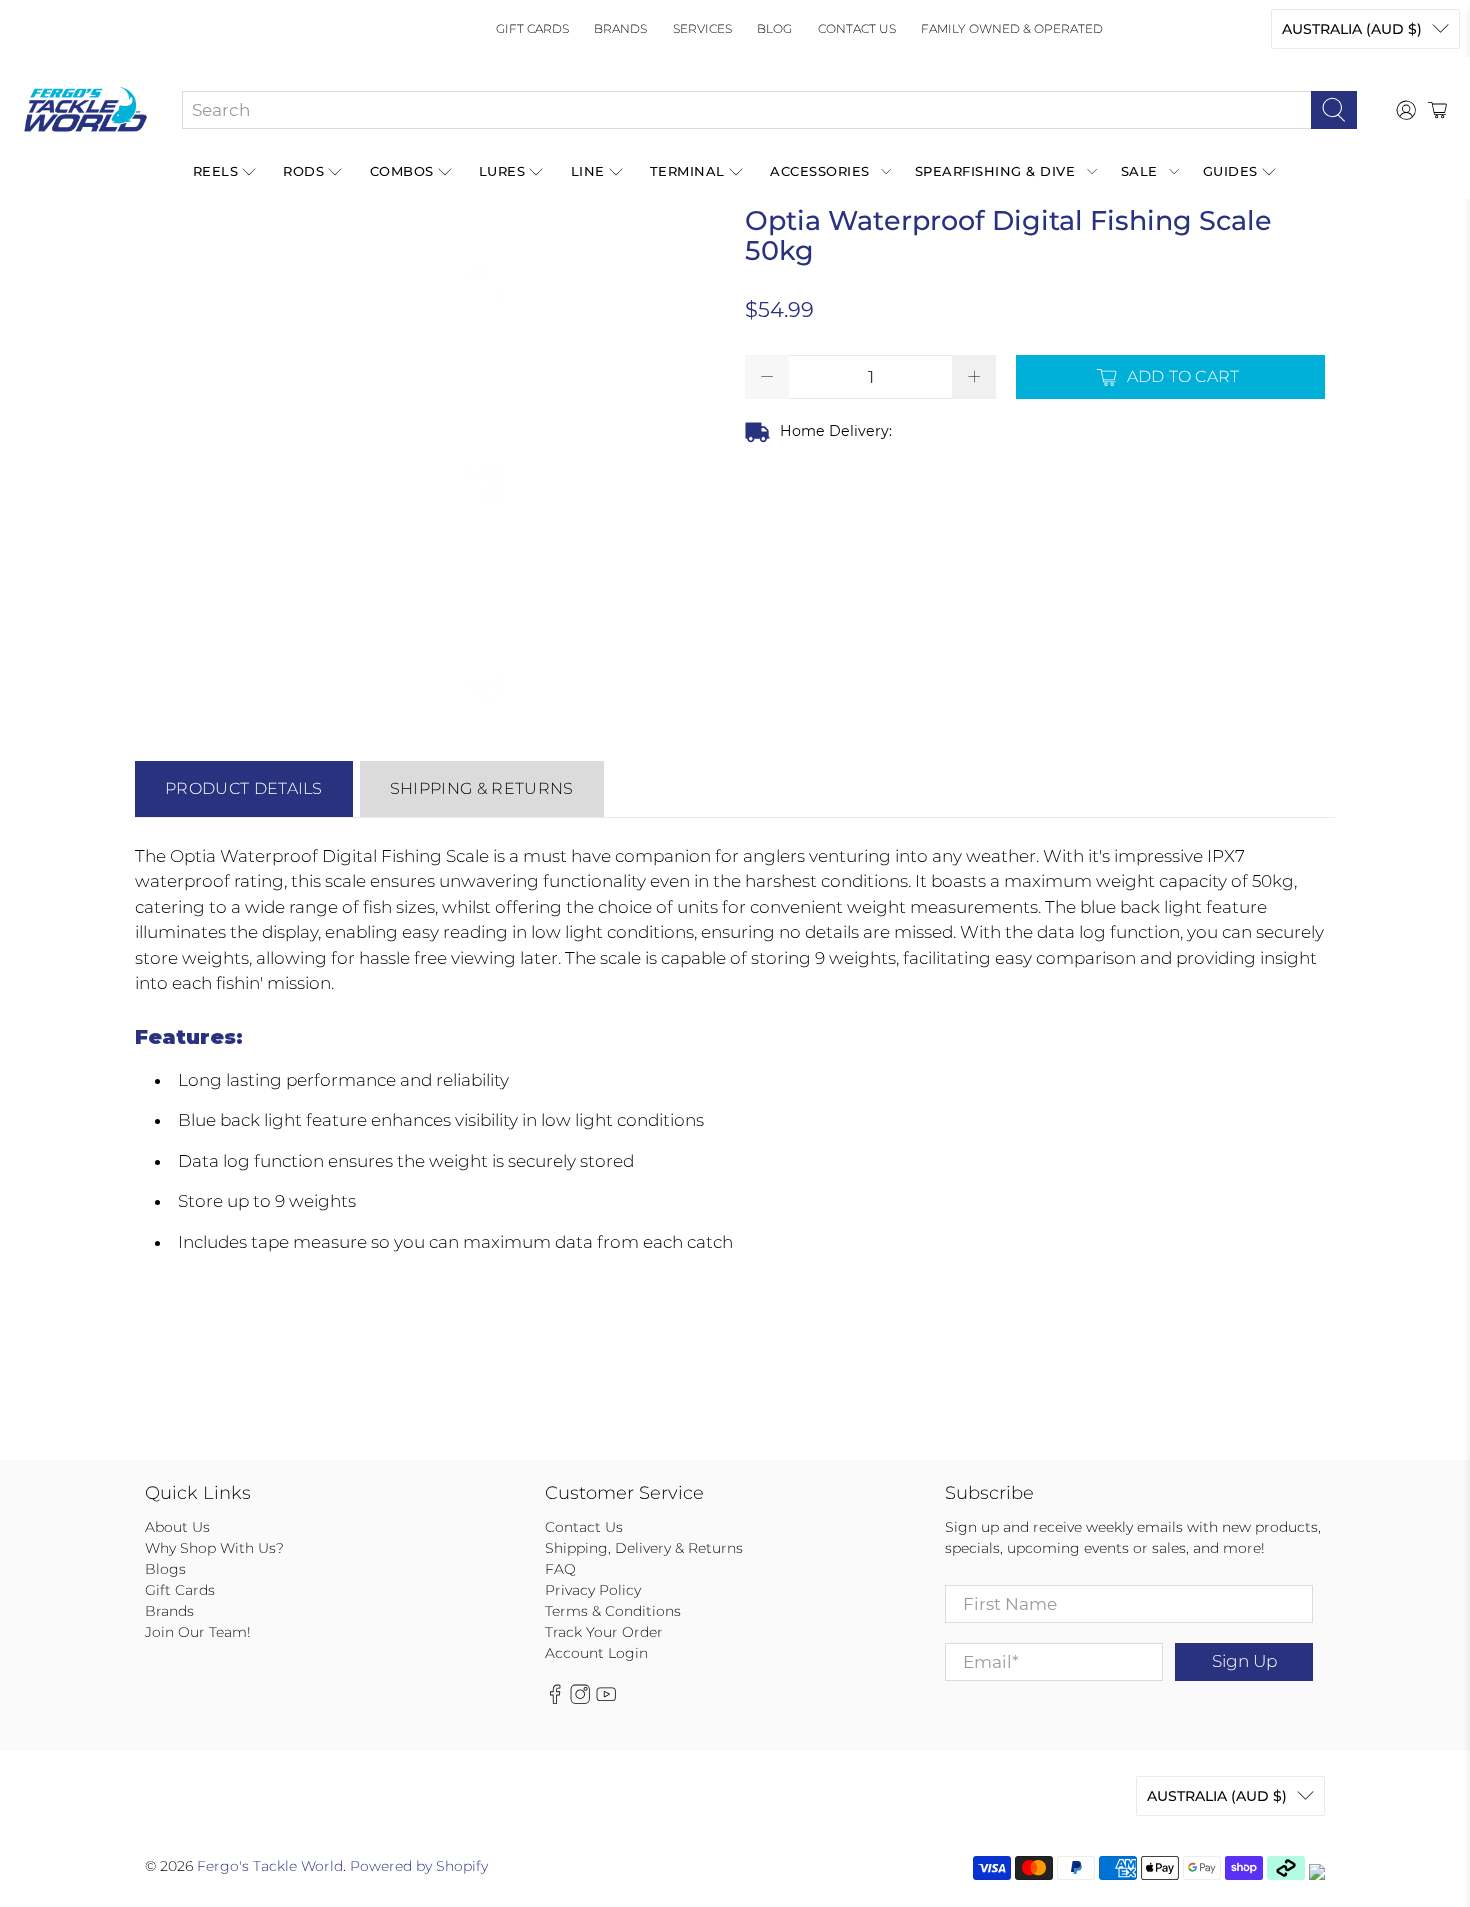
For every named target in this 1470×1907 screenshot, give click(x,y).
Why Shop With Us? (214, 1548)
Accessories (820, 171)
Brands (620, 28)
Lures (502, 171)
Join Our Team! (198, 1632)
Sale (1139, 171)
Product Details (244, 788)
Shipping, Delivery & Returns (644, 1548)
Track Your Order (604, 1632)
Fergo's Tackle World (270, 1866)
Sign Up (1244, 1661)
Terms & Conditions (613, 1611)
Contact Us (857, 28)
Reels (216, 171)
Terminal (687, 171)
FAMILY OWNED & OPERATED (1012, 28)
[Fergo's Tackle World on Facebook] (555, 1700)
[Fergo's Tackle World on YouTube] (606, 1700)
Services (702, 28)
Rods (303, 171)
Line (588, 171)
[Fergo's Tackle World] (85, 110)
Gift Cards (532, 28)
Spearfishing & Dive (995, 171)
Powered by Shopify (419, 1866)
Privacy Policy (593, 1590)
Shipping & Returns (482, 788)
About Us (177, 1527)
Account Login (596, 1653)
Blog (774, 28)
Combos (402, 171)
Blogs (165, 1569)
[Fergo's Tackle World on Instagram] (580, 1700)
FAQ (560, 1569)
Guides (1230, 171)
